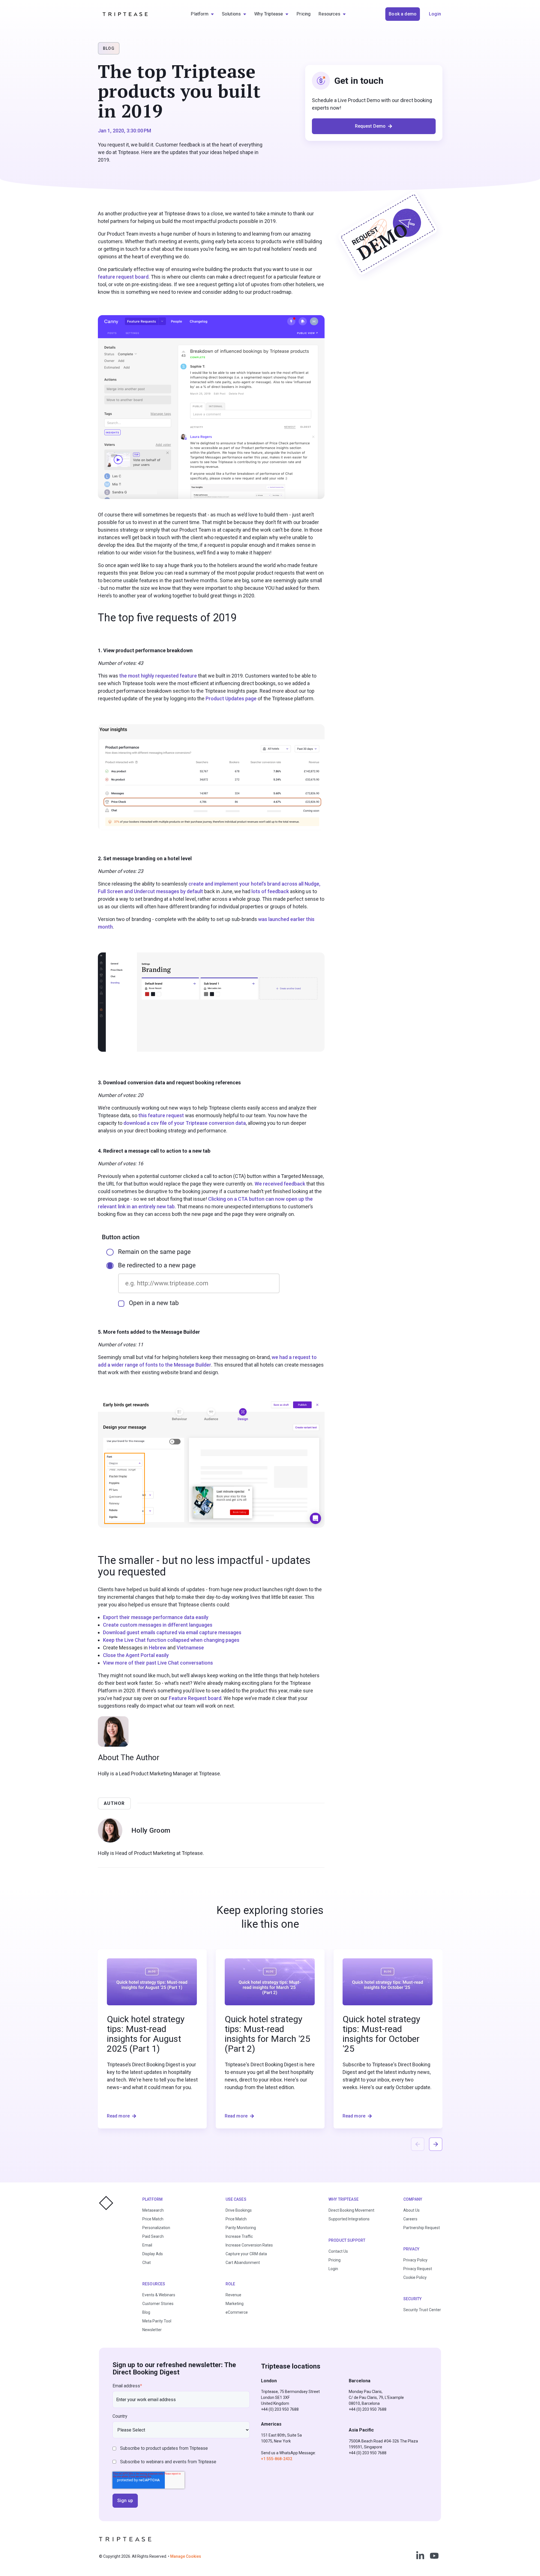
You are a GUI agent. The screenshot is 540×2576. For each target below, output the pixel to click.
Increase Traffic (239, 2236)
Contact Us (338, 2251)
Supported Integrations (349, 2219)
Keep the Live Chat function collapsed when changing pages (171, 1640)
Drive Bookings (239, 2210)
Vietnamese (190, 1648)
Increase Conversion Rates (249, 2245)
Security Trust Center (422, 2310)
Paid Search (153, 2236)
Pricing (335, 2260)
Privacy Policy (415, 2260)
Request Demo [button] (370, 126)
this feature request (161, 1115)
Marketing (235, 2304)
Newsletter (152, 2330)
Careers (410, 2219)
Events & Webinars (159, 2295)
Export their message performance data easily (156, 1617)
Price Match (153, 2219)
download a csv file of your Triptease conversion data (185, 1123)
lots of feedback (270, 891)
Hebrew (157, 1648)
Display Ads (153, 2254)
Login (333, 2269)
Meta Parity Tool (157, 2321)
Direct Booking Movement (351, 2210)
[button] (436, 2144)
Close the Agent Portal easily (136, 1655)
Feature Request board (195, 1698)
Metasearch (153, 2210)
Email (147, 2245)
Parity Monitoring (241, 2228)
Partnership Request (422, 2228)
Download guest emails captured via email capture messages (172, 1632)
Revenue (233, 2295)
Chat (147, 2263)
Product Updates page (231, 698)
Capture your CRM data (246, 2254)
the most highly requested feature (158, 676)
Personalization (156, 2228)
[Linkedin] (420, 2556)
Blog (146, 2312)
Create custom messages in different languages (158, 1625)
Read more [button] (118, 2116)
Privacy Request (418, 2269)
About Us (411, 2210)
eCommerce (237, 2312)
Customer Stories (158, 2304)
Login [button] (435, 14)
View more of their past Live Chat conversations (158, 1663)
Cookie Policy (415, 2277)
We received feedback (280, 1184)
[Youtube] (434, 2556)
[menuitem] (202, 14)
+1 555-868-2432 (277, 2459)
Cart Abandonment (243, 2263)
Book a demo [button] (403, 14)
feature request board (123, 277)
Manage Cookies (186, 2556)
